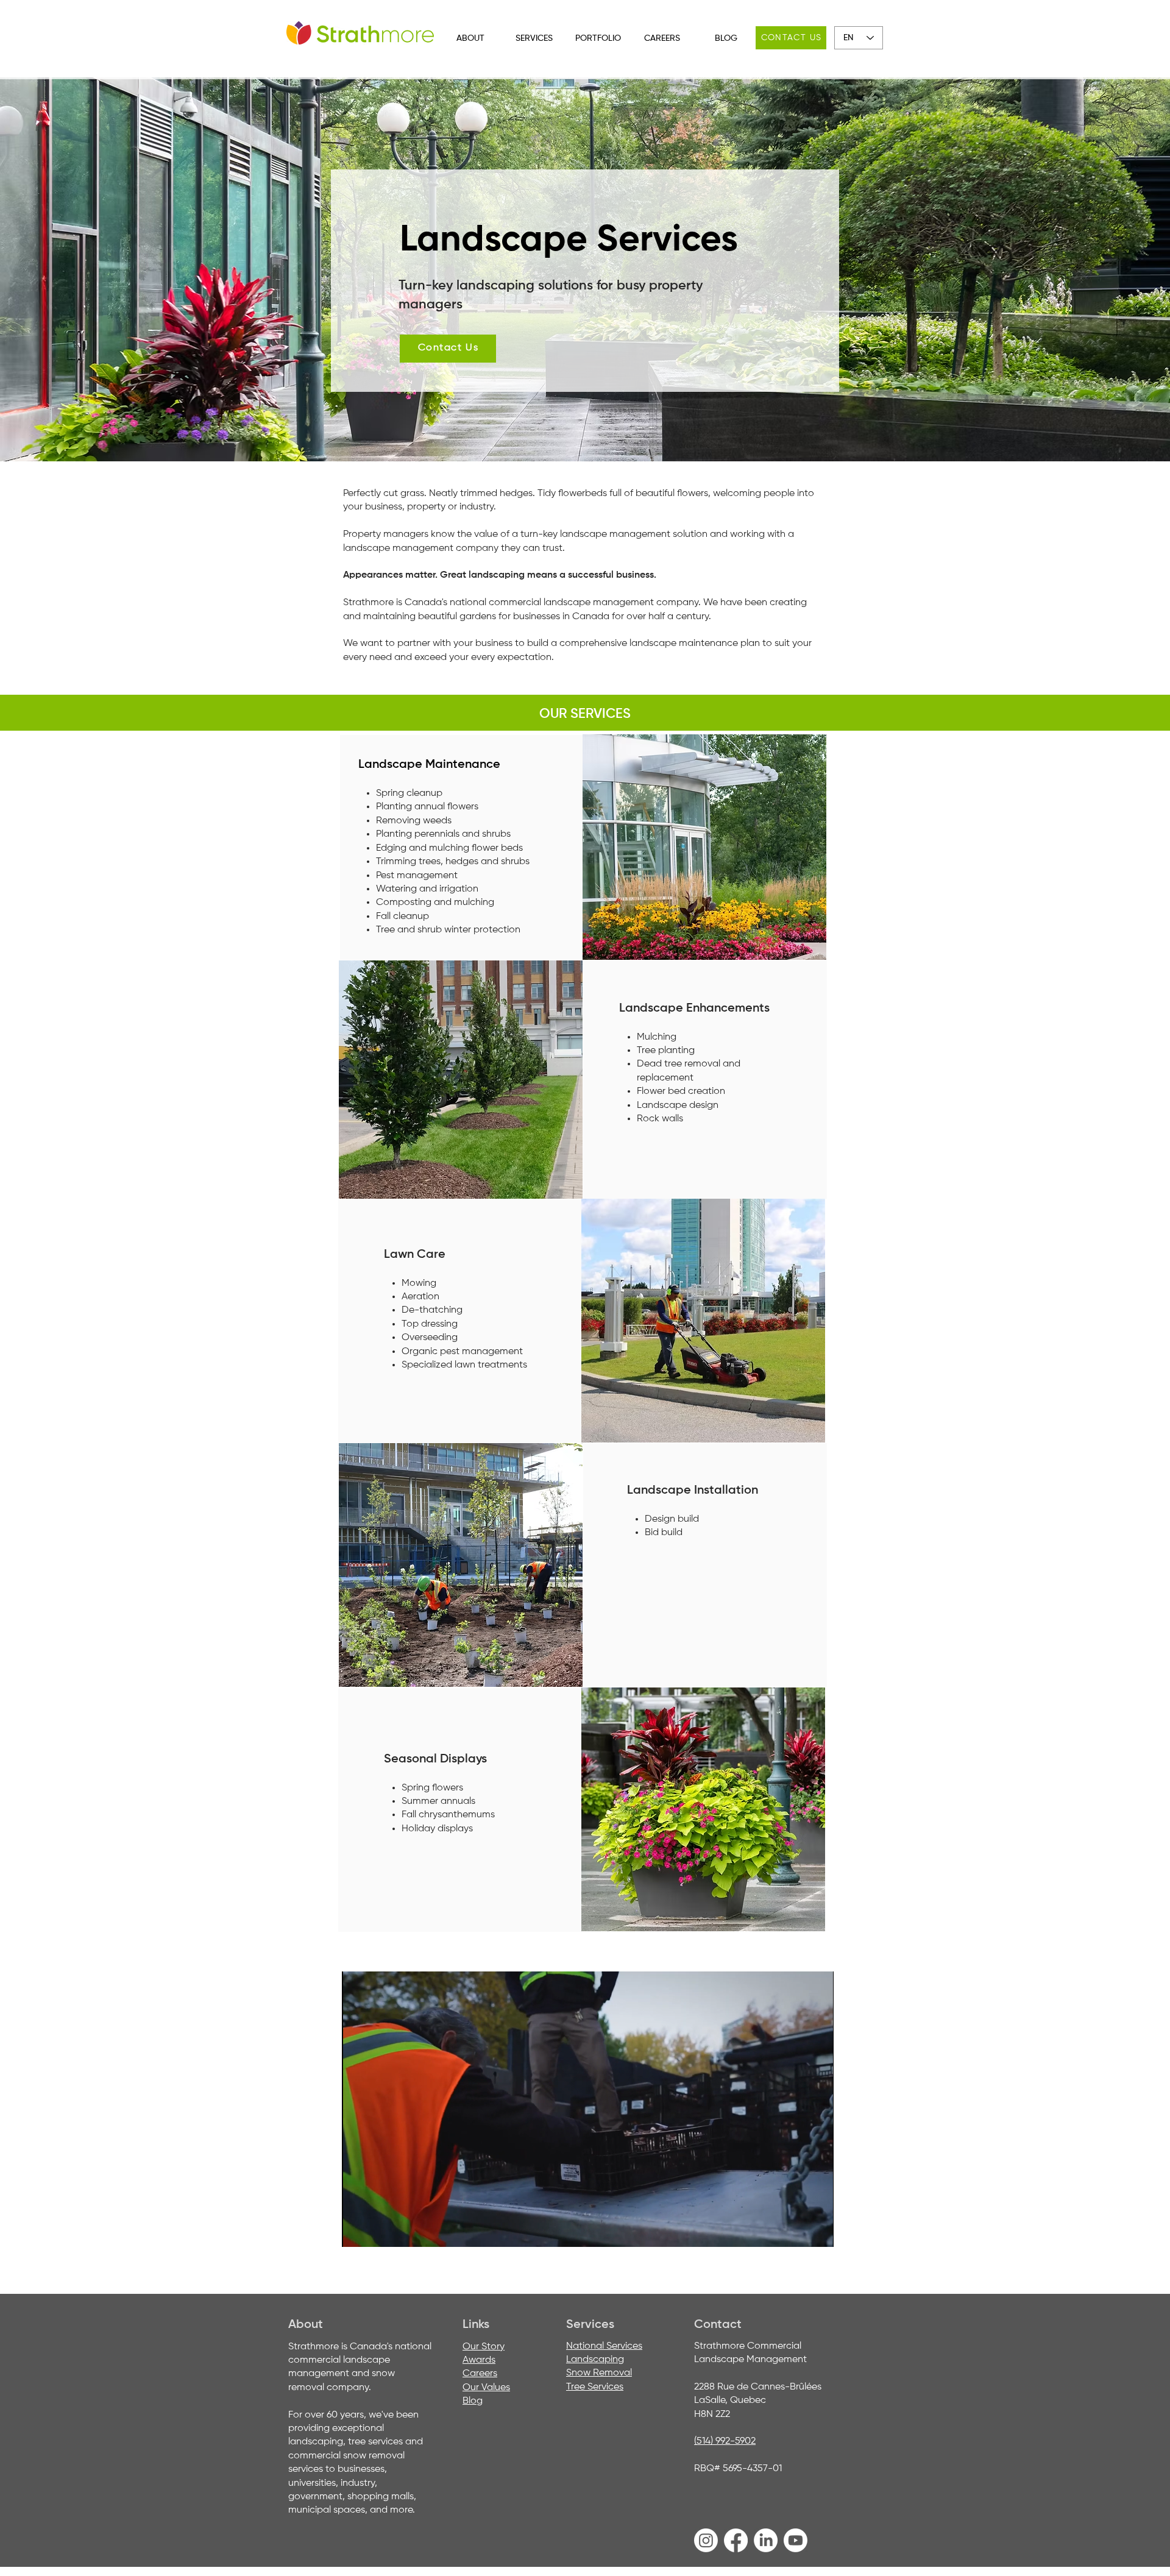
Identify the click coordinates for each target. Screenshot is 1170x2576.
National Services (604, 2346)
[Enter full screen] (817, 2230)
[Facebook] (736, 2540)
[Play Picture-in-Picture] (796, 2230)
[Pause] (358, 2230)
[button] (470, 39)
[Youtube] (796, 2540)
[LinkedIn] (766, 2540)
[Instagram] (706, 2540)
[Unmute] (378, 2230)
